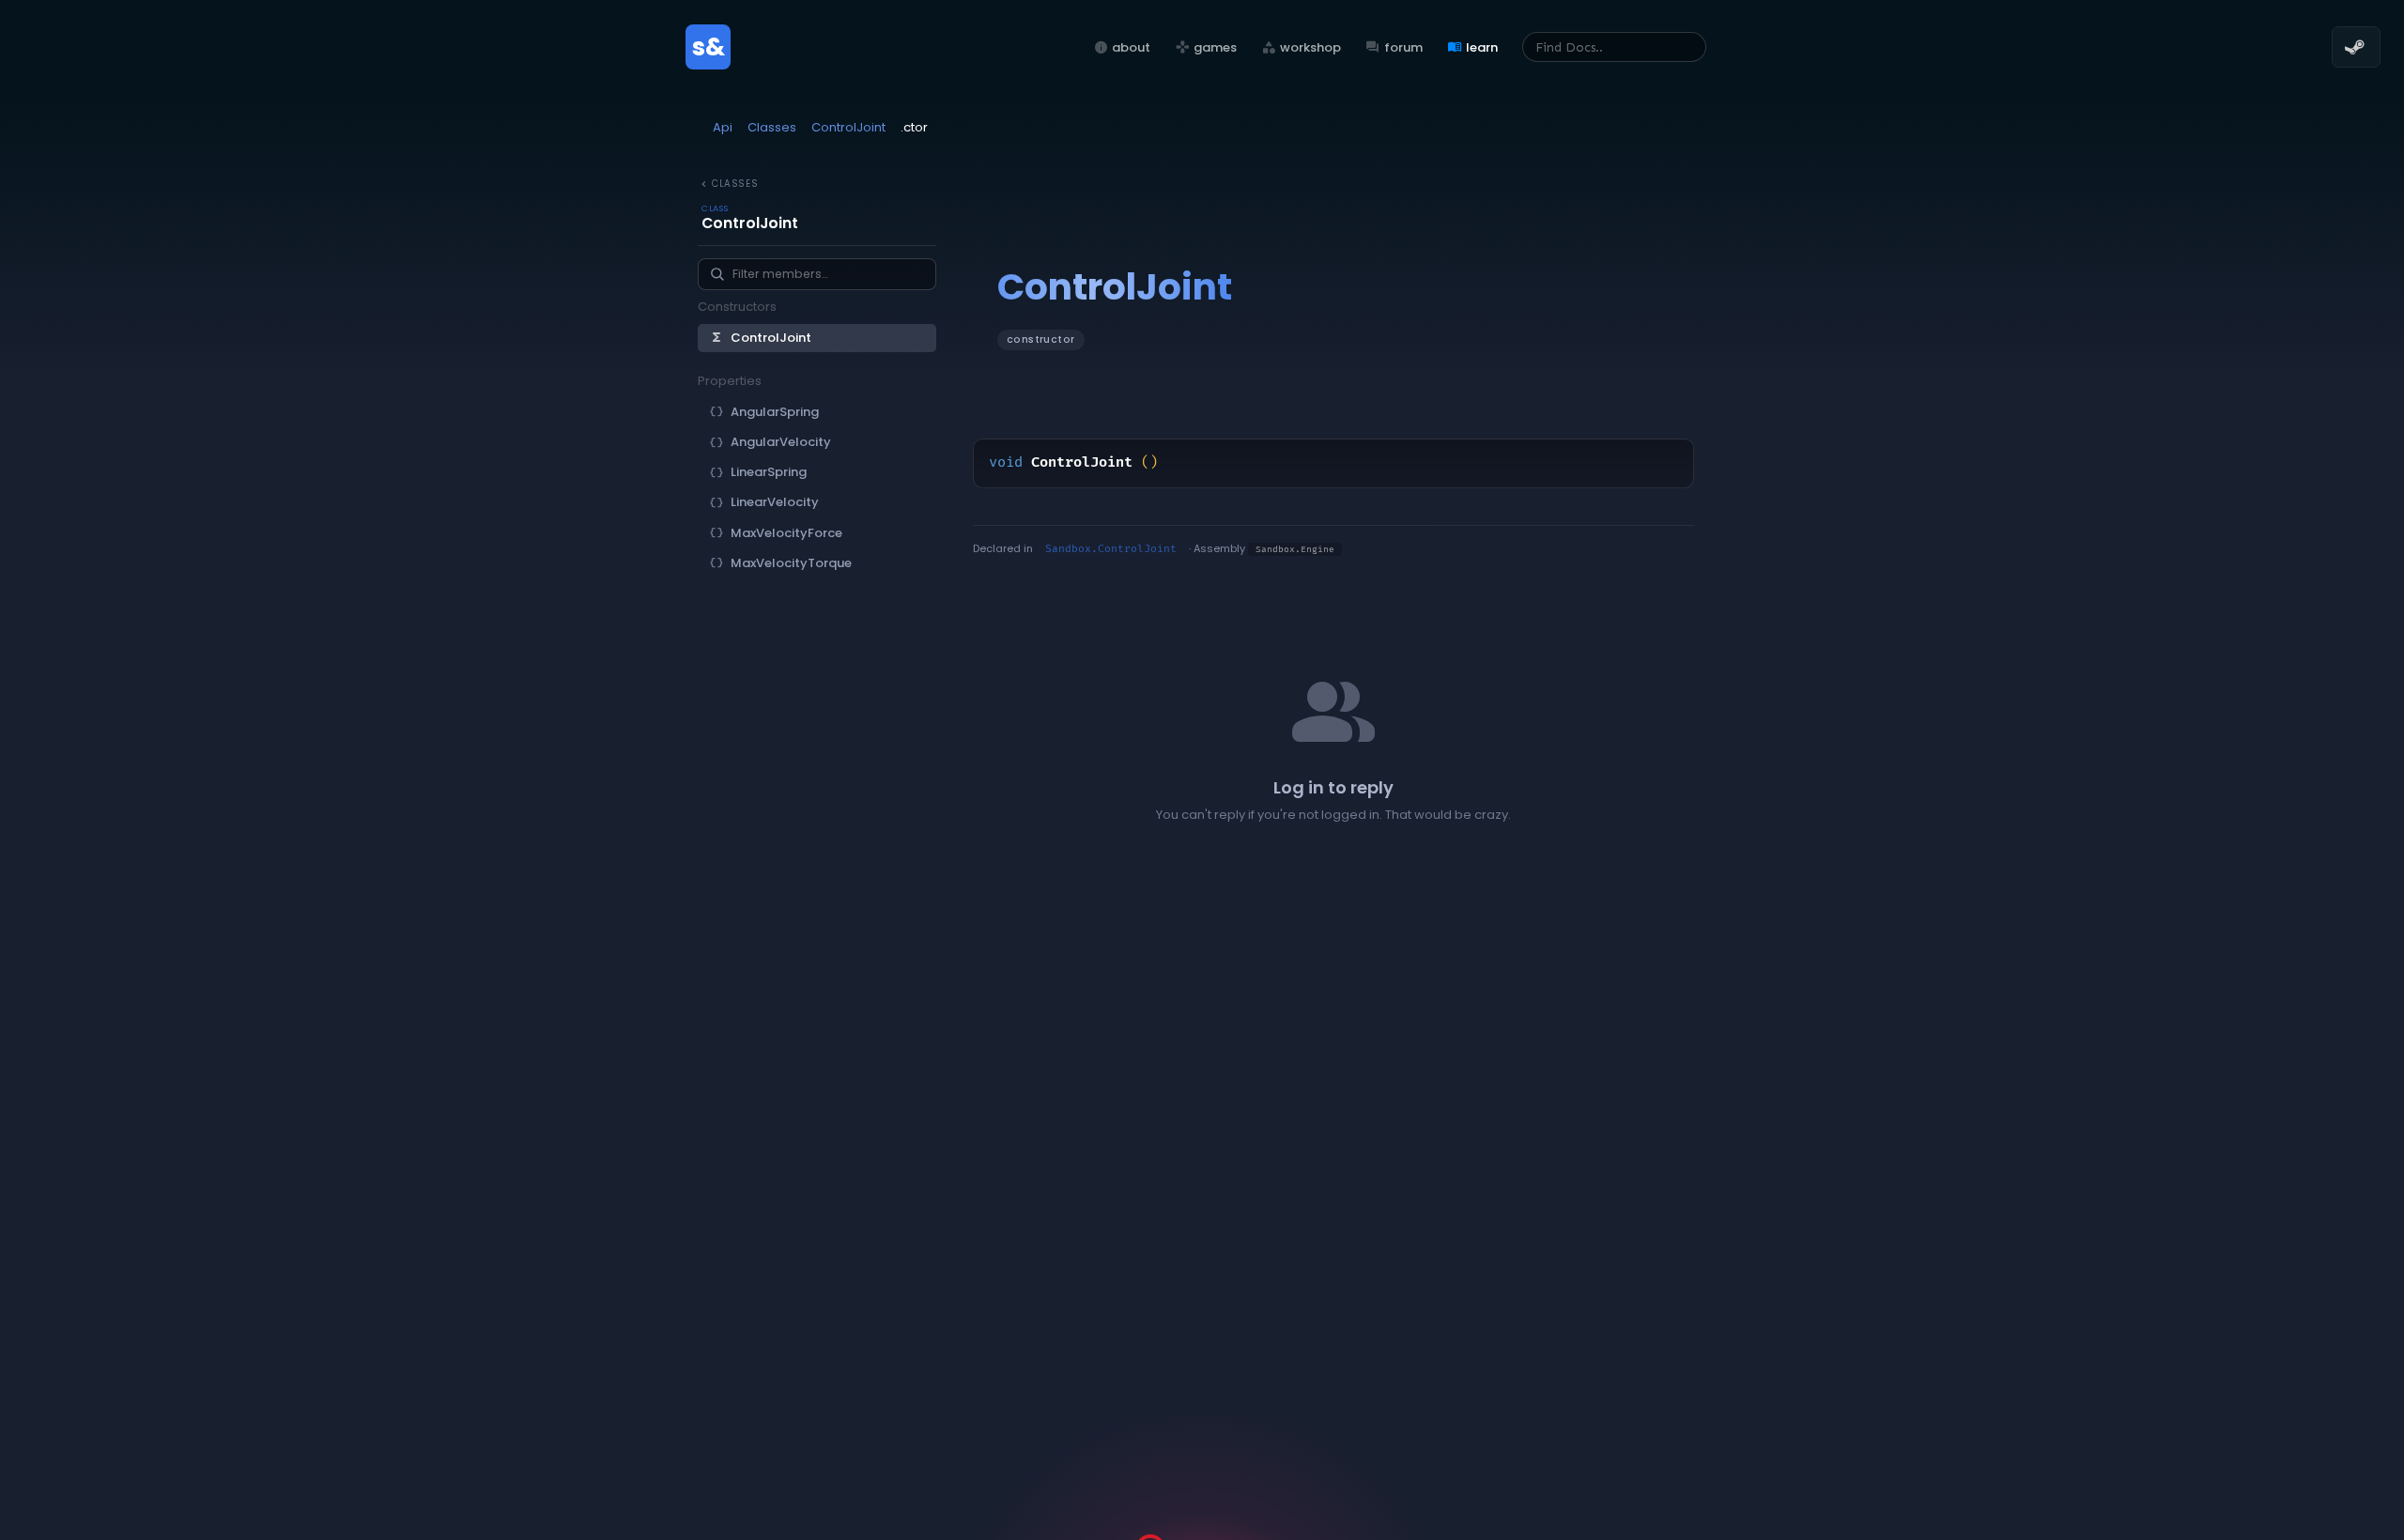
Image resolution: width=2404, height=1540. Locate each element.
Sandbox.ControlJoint (1111, 549)
